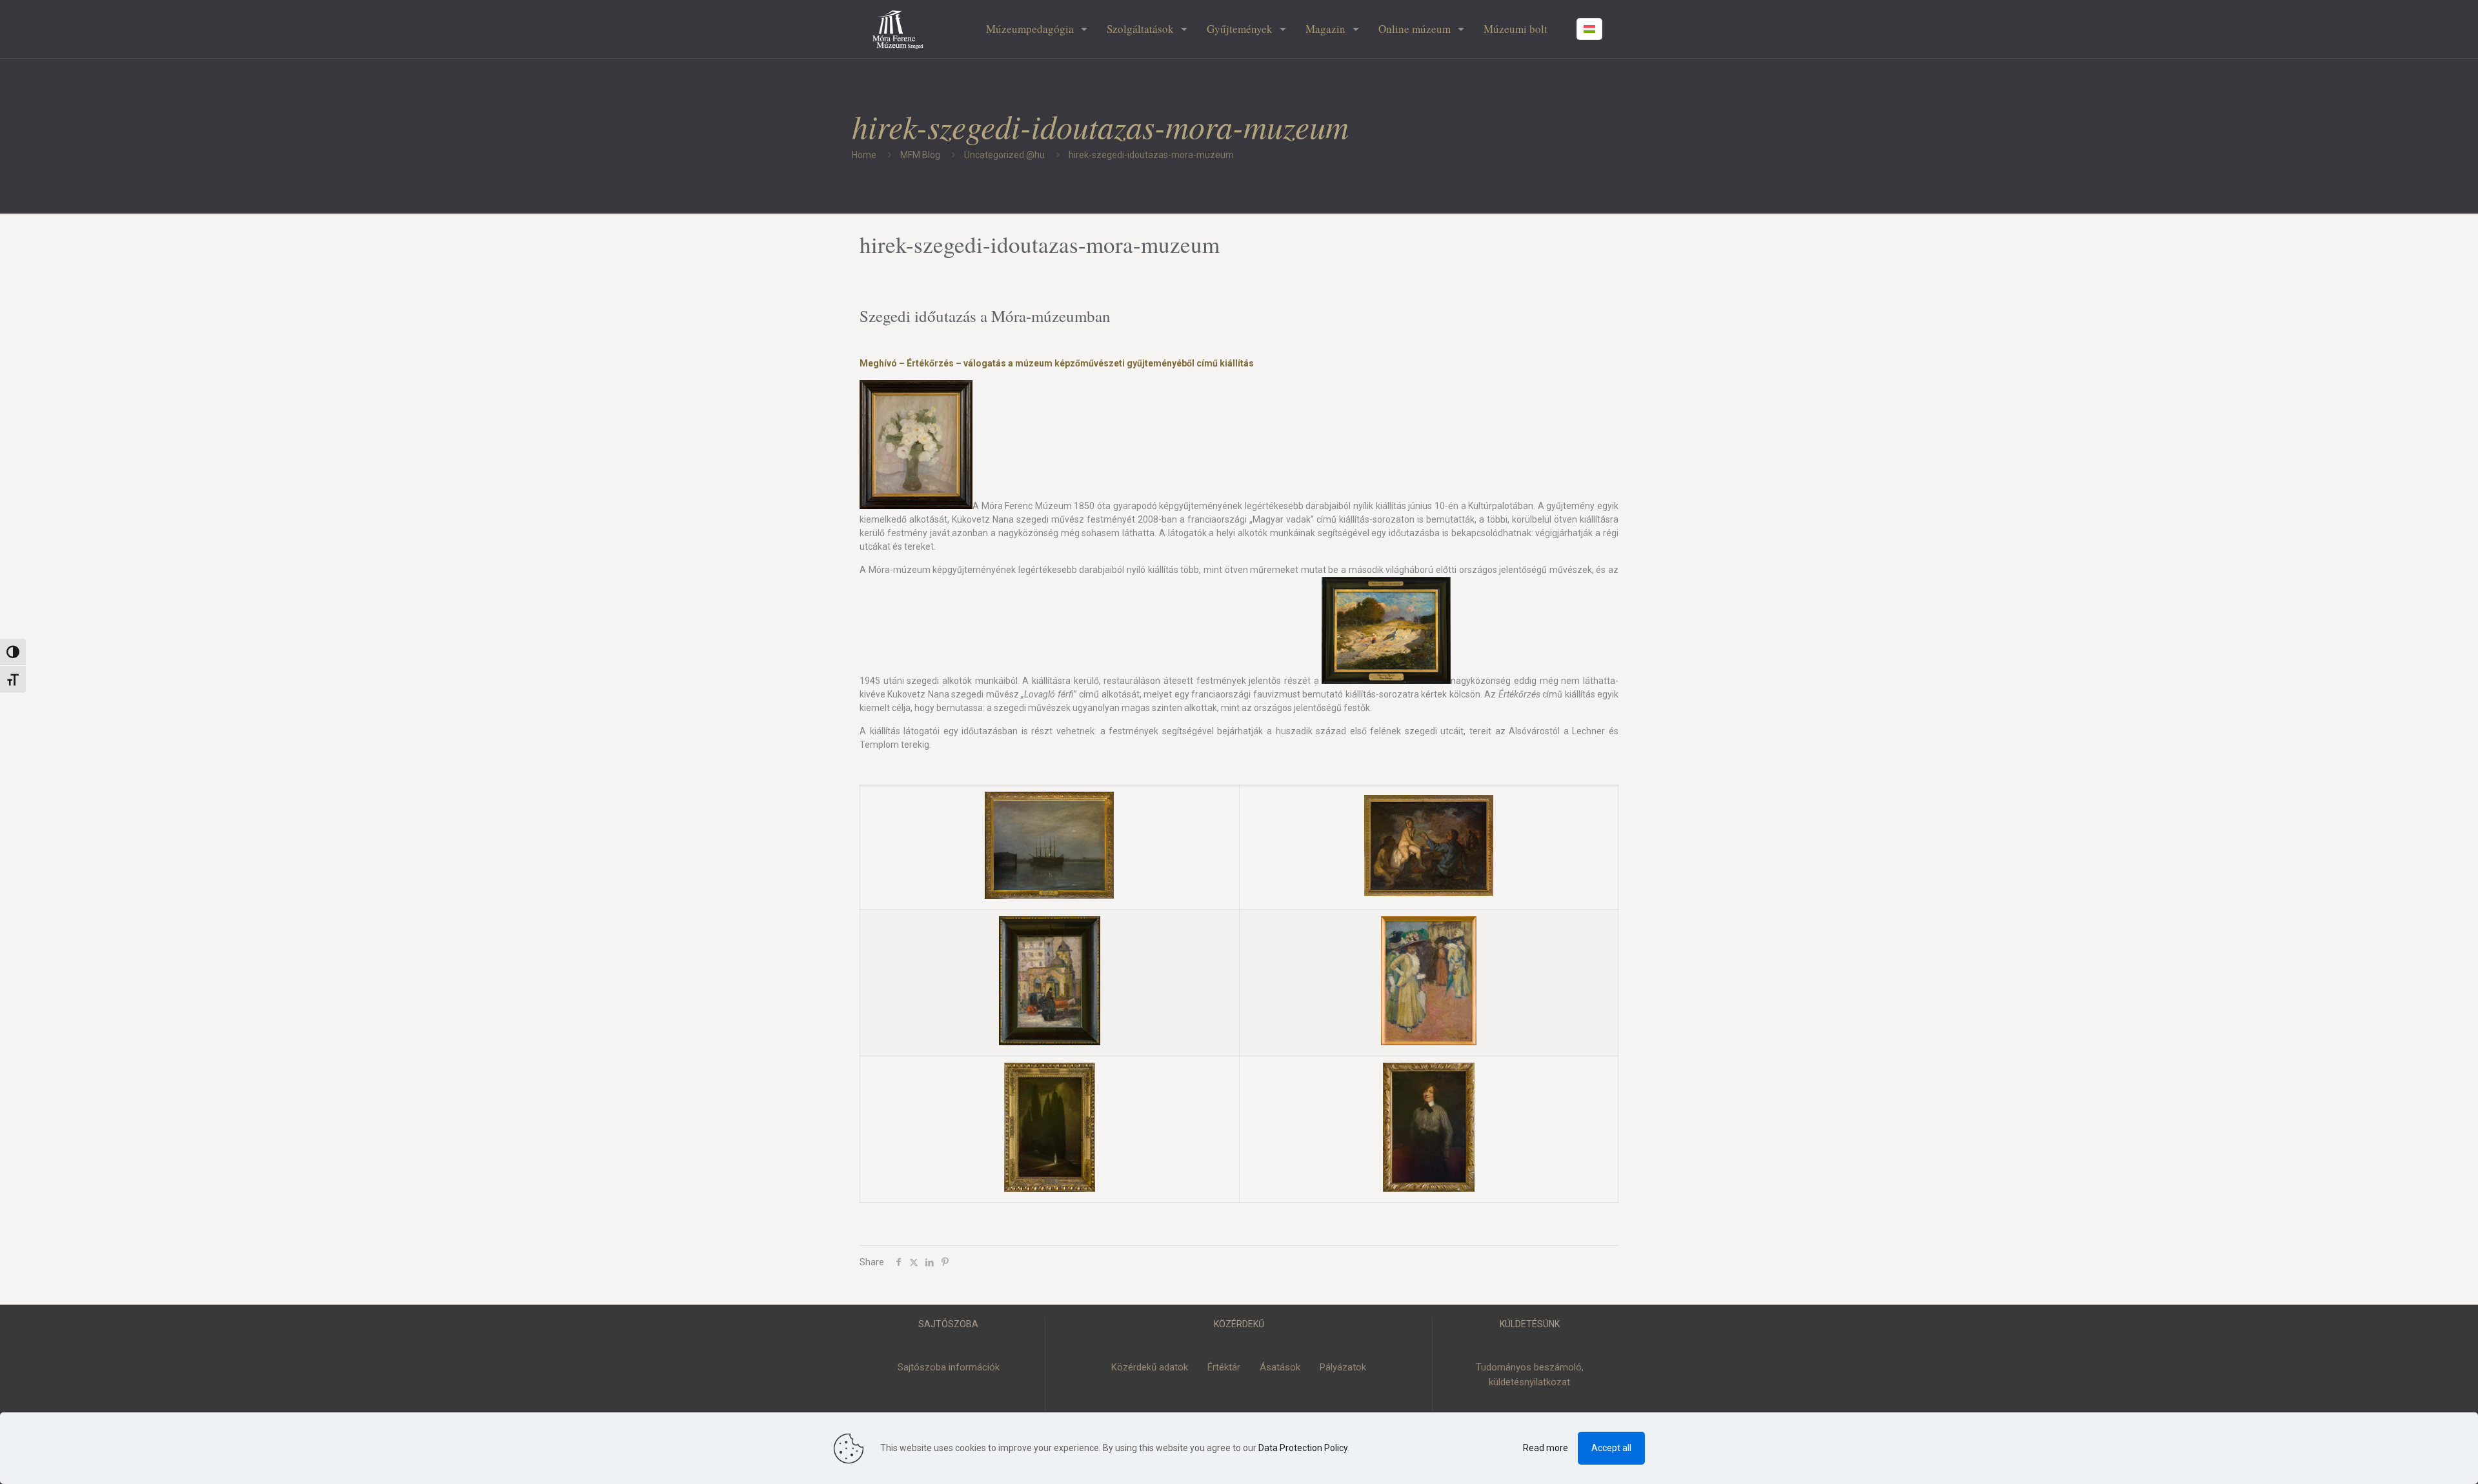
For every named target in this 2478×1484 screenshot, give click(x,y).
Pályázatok (1343, 1367)
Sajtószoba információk (949, 1367)
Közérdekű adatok (1150, 1367)
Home (864, 155)
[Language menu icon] (1589, 29)
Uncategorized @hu (1004, 155)
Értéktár (1224, 1367)
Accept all (1611, 1448)
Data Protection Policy (1303, 1448)
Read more (1546, 1448)
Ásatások (1280, 1367)
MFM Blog (920, 155)
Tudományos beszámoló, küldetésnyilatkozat (1530, 1375)
